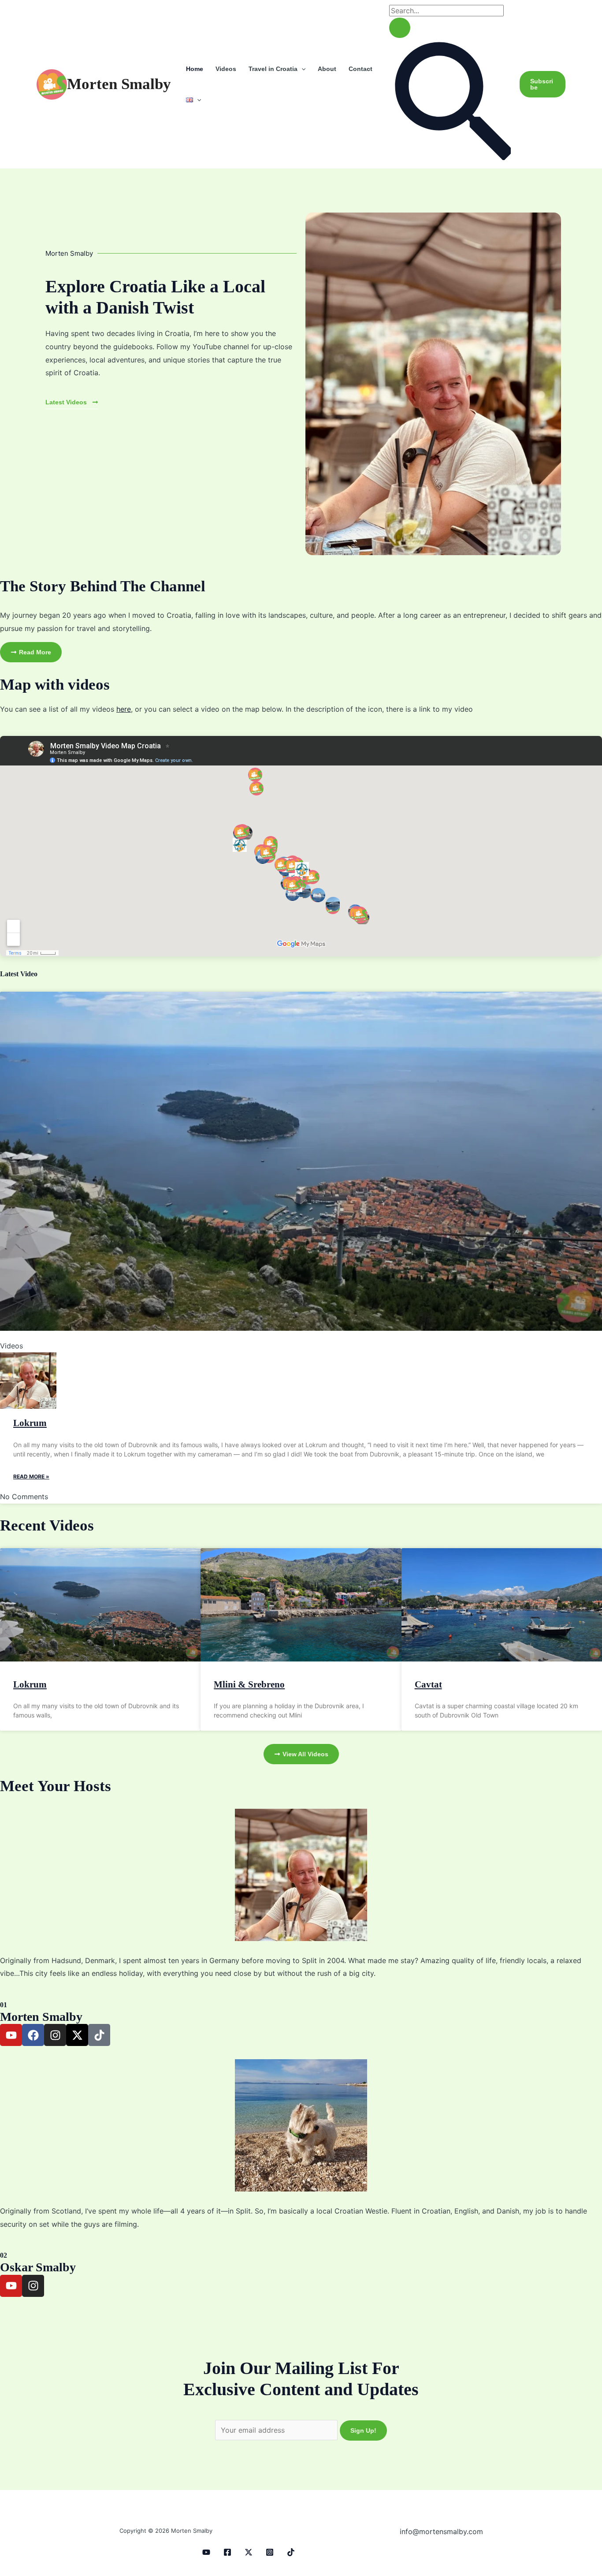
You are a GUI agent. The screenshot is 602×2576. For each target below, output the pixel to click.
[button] (301, 69)
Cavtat (428, 1684)
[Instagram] (270, 2552)
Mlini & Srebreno (249, 1684)
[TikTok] (291, 2552)
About (327, 69)
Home (195, 69)
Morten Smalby (119, 84)
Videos (226, 69)
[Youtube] (206, 2552)
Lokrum (30, 1423)
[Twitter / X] (249, 2552)
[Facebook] (227, 2552)
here (124, 709)
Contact (360, 69)
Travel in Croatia (273, 69)
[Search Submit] (400, 28)
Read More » (31, 1477)
